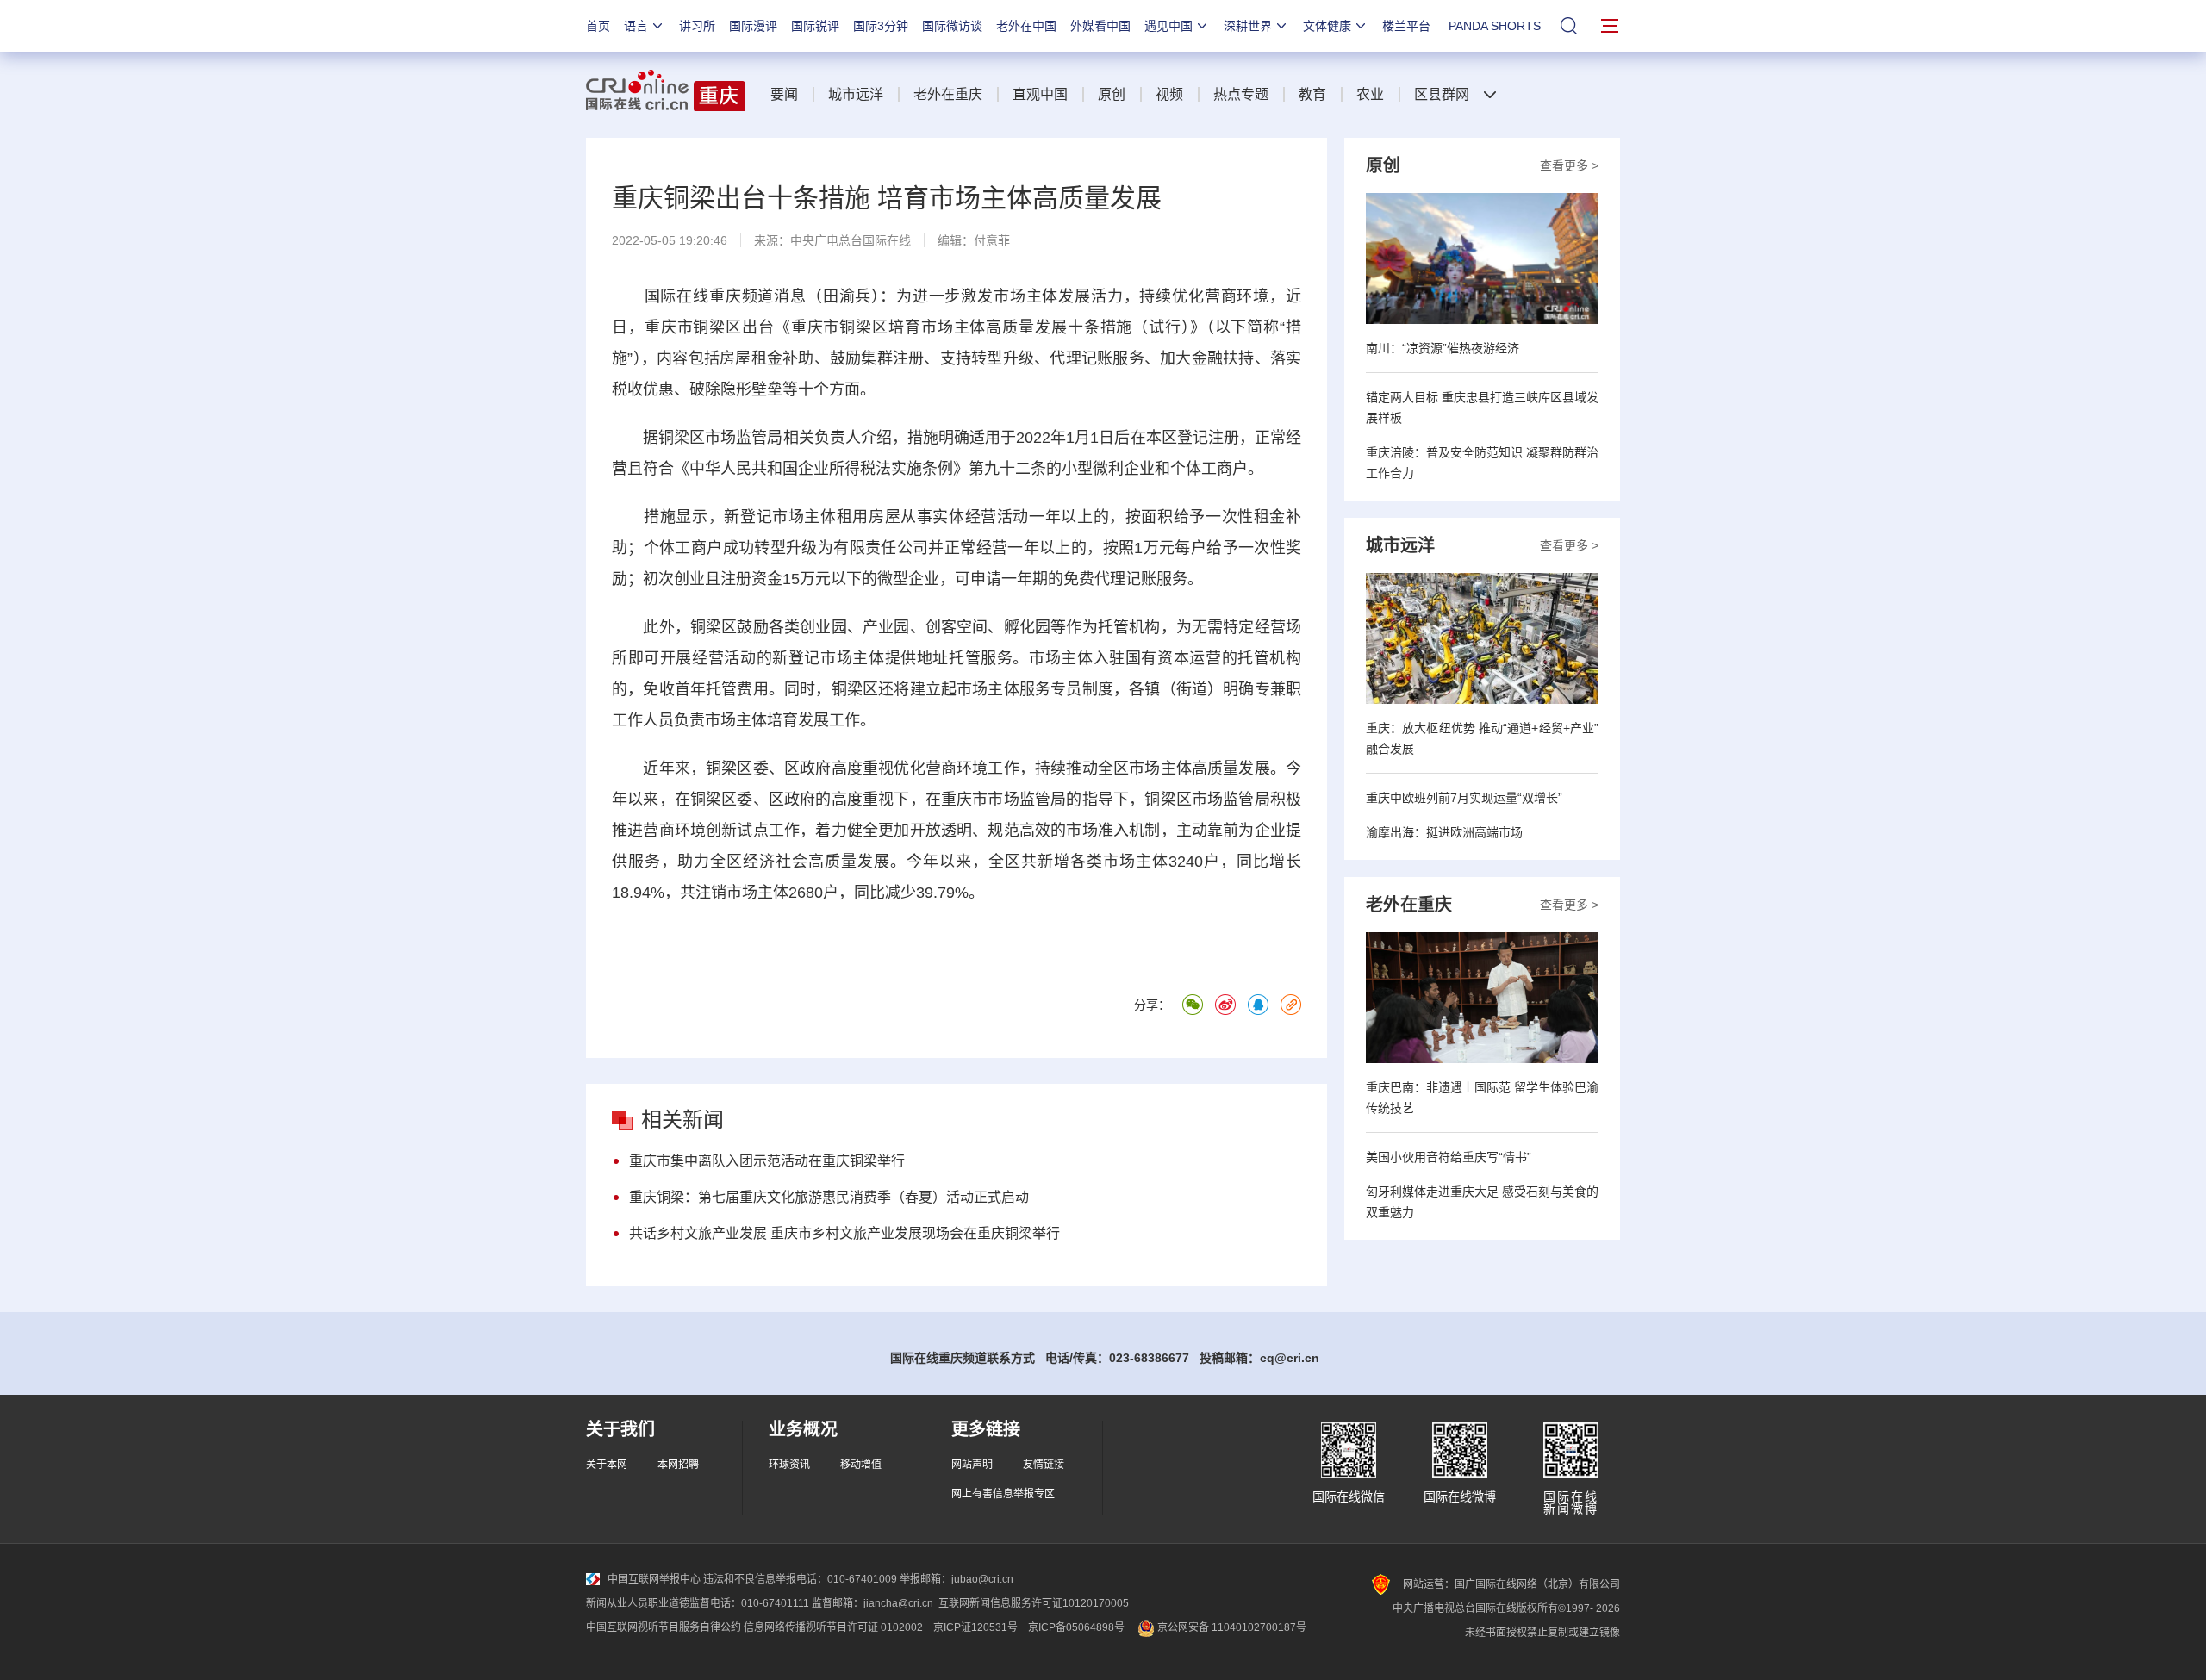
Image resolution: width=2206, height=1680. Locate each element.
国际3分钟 (881, 26)
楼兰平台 (1406, 26)
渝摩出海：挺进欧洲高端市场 (1444, 832)
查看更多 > (1569, 165)
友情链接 (1044, 1465)
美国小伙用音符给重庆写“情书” (1449, 1157)
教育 (1312, 94)
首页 (598, 26)
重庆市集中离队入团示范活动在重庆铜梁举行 (767, 1161)
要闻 (784, 94)
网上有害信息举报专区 (1003, 1494)
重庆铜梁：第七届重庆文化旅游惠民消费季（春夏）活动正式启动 (829, 1197)
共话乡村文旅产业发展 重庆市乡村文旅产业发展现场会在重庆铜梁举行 (844, 1233)
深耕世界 (1248, 26)
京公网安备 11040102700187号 (1231, 1627)
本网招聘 (678, 1465)
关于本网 (607, 1465)
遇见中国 (1168, 26)
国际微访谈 (952, 26)
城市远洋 (856, 94)
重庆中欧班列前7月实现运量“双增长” (1464, 798)
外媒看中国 (1100, 26)
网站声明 (972, 1465)
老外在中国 (1026, 26)
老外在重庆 (948, 94)
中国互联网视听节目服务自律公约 (664, 1627)
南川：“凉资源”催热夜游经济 (1443, 348)
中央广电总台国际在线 (851, 240)
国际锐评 (815, 26)
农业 (1370, 94)
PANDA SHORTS (1495, 26)
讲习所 (697, 26)
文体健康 (1327, 26)
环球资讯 (789, 1465)
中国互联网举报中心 (654, 1579)
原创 (1112, 94)
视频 (1169, 94)
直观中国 (1040, 94)
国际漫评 (753, 26)
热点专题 (1241, 94)
